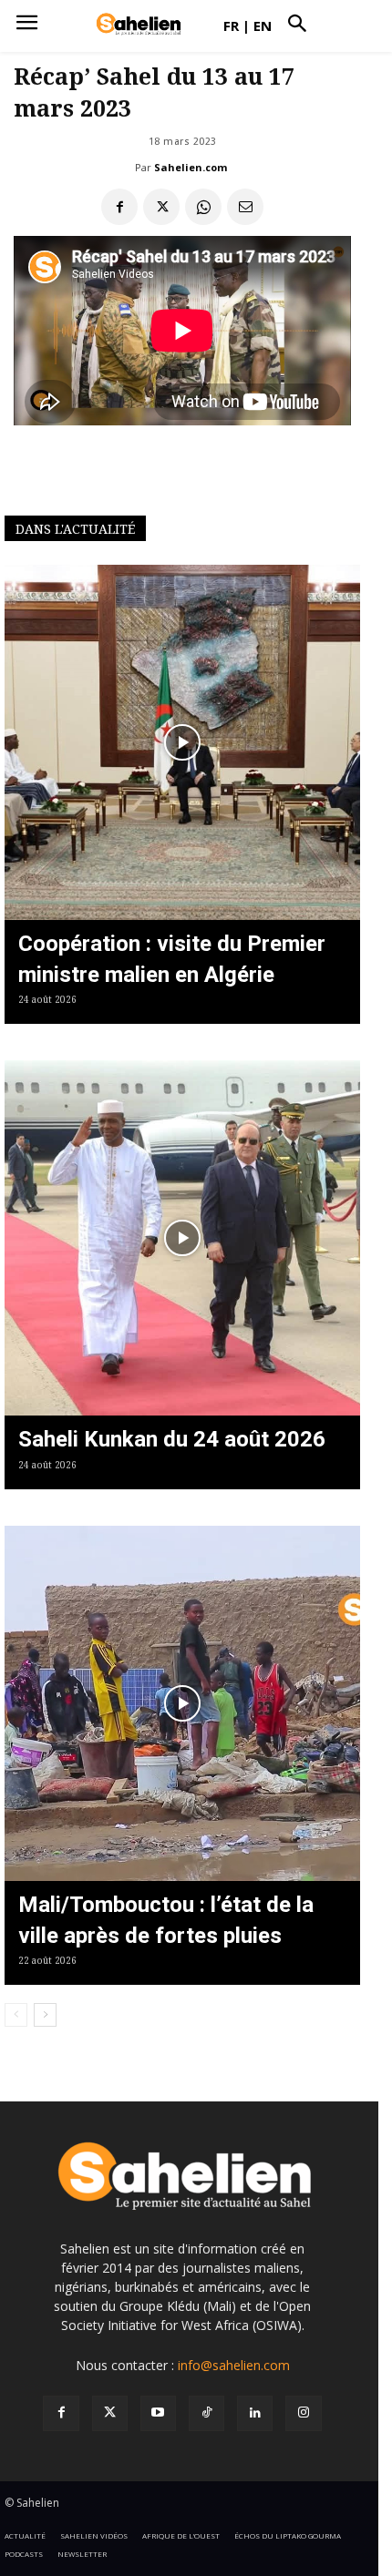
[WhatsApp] (203, 207)
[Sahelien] (139, 25)
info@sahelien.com (234, 2365)
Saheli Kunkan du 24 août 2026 (172, 1439)
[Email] (245, 207)
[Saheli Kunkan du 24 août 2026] (182, 1238)
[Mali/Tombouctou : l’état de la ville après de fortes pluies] (182, 1703)
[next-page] (45, 2015)
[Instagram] (303, 2413)
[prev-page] (16, 2015)
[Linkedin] (255, 2413)
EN (263, 26)
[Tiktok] (206, 2413)
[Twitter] (110, 2413)
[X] (161, 207)
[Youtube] (158, 2413)
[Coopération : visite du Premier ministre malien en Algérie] (182, 742)
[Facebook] (119, 207)
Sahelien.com (191, 167)
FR (231, 26)
